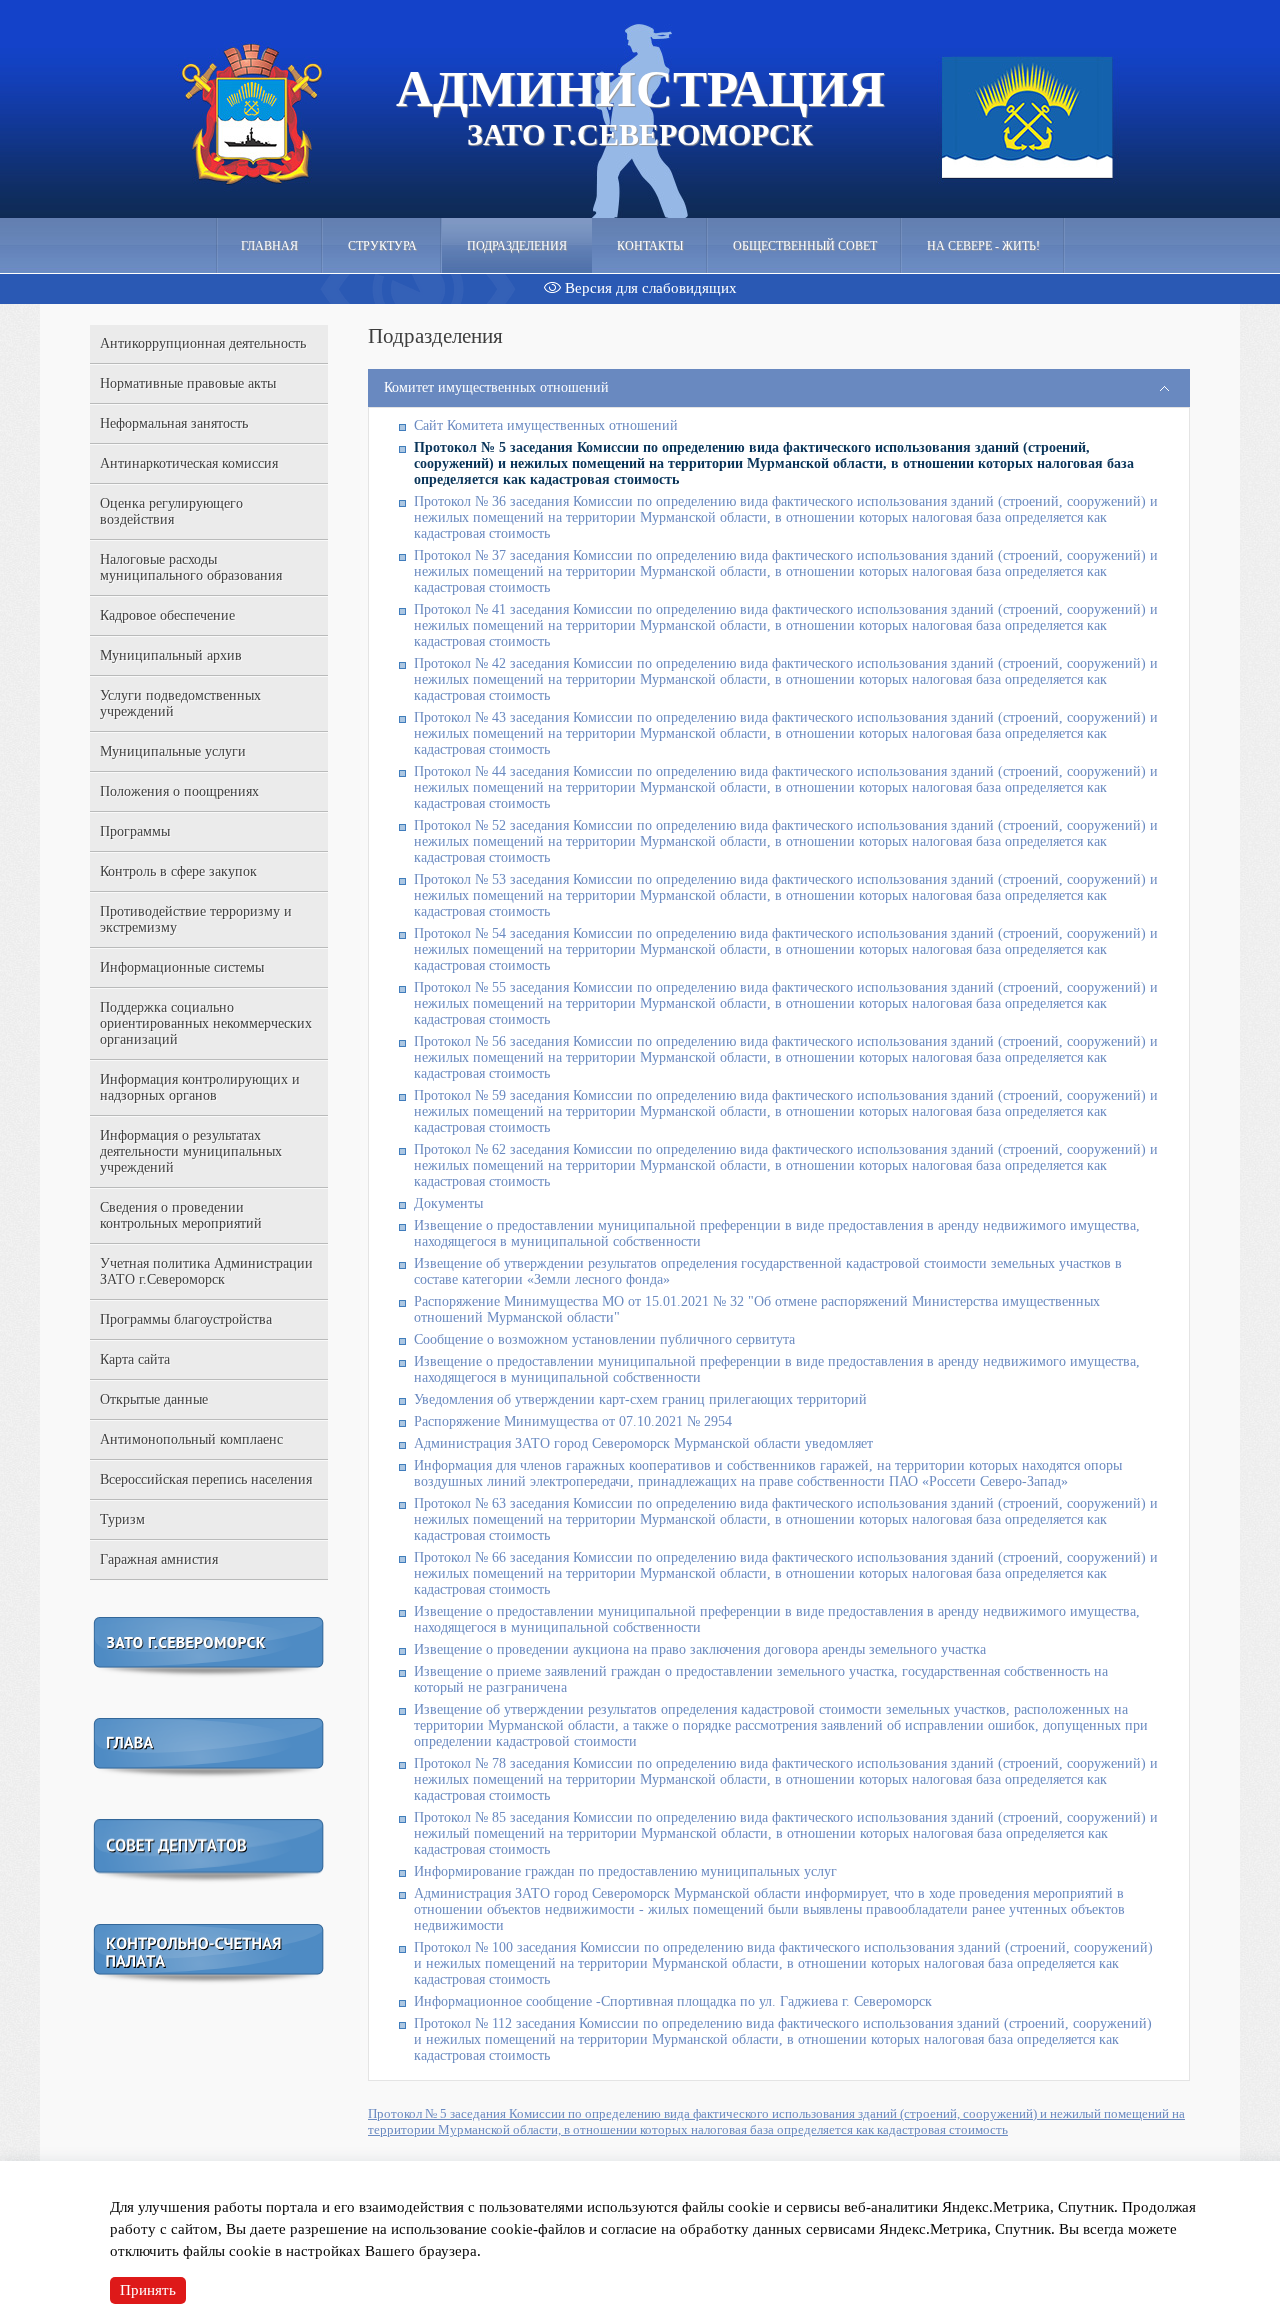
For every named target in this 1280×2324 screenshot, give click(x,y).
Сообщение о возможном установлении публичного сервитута (604, 1339)
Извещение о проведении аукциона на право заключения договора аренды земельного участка (700, 1649)
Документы (448, 1203)
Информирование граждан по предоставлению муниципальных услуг (625, 1871)
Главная (269, 246)
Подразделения (517, 246)
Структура (382, 246)
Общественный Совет (805, 246)
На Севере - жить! (983, 246)
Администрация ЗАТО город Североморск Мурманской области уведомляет (643, 1443)
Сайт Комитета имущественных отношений (546, 425)
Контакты (650, 246)
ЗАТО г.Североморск (640, 106)
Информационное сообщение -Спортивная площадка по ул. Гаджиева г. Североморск (673, 2001)
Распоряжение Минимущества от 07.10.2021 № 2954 (573, 1421)
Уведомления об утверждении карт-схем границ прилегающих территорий (640, 1399)
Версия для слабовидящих (649, 288)
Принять (148, 2290)
